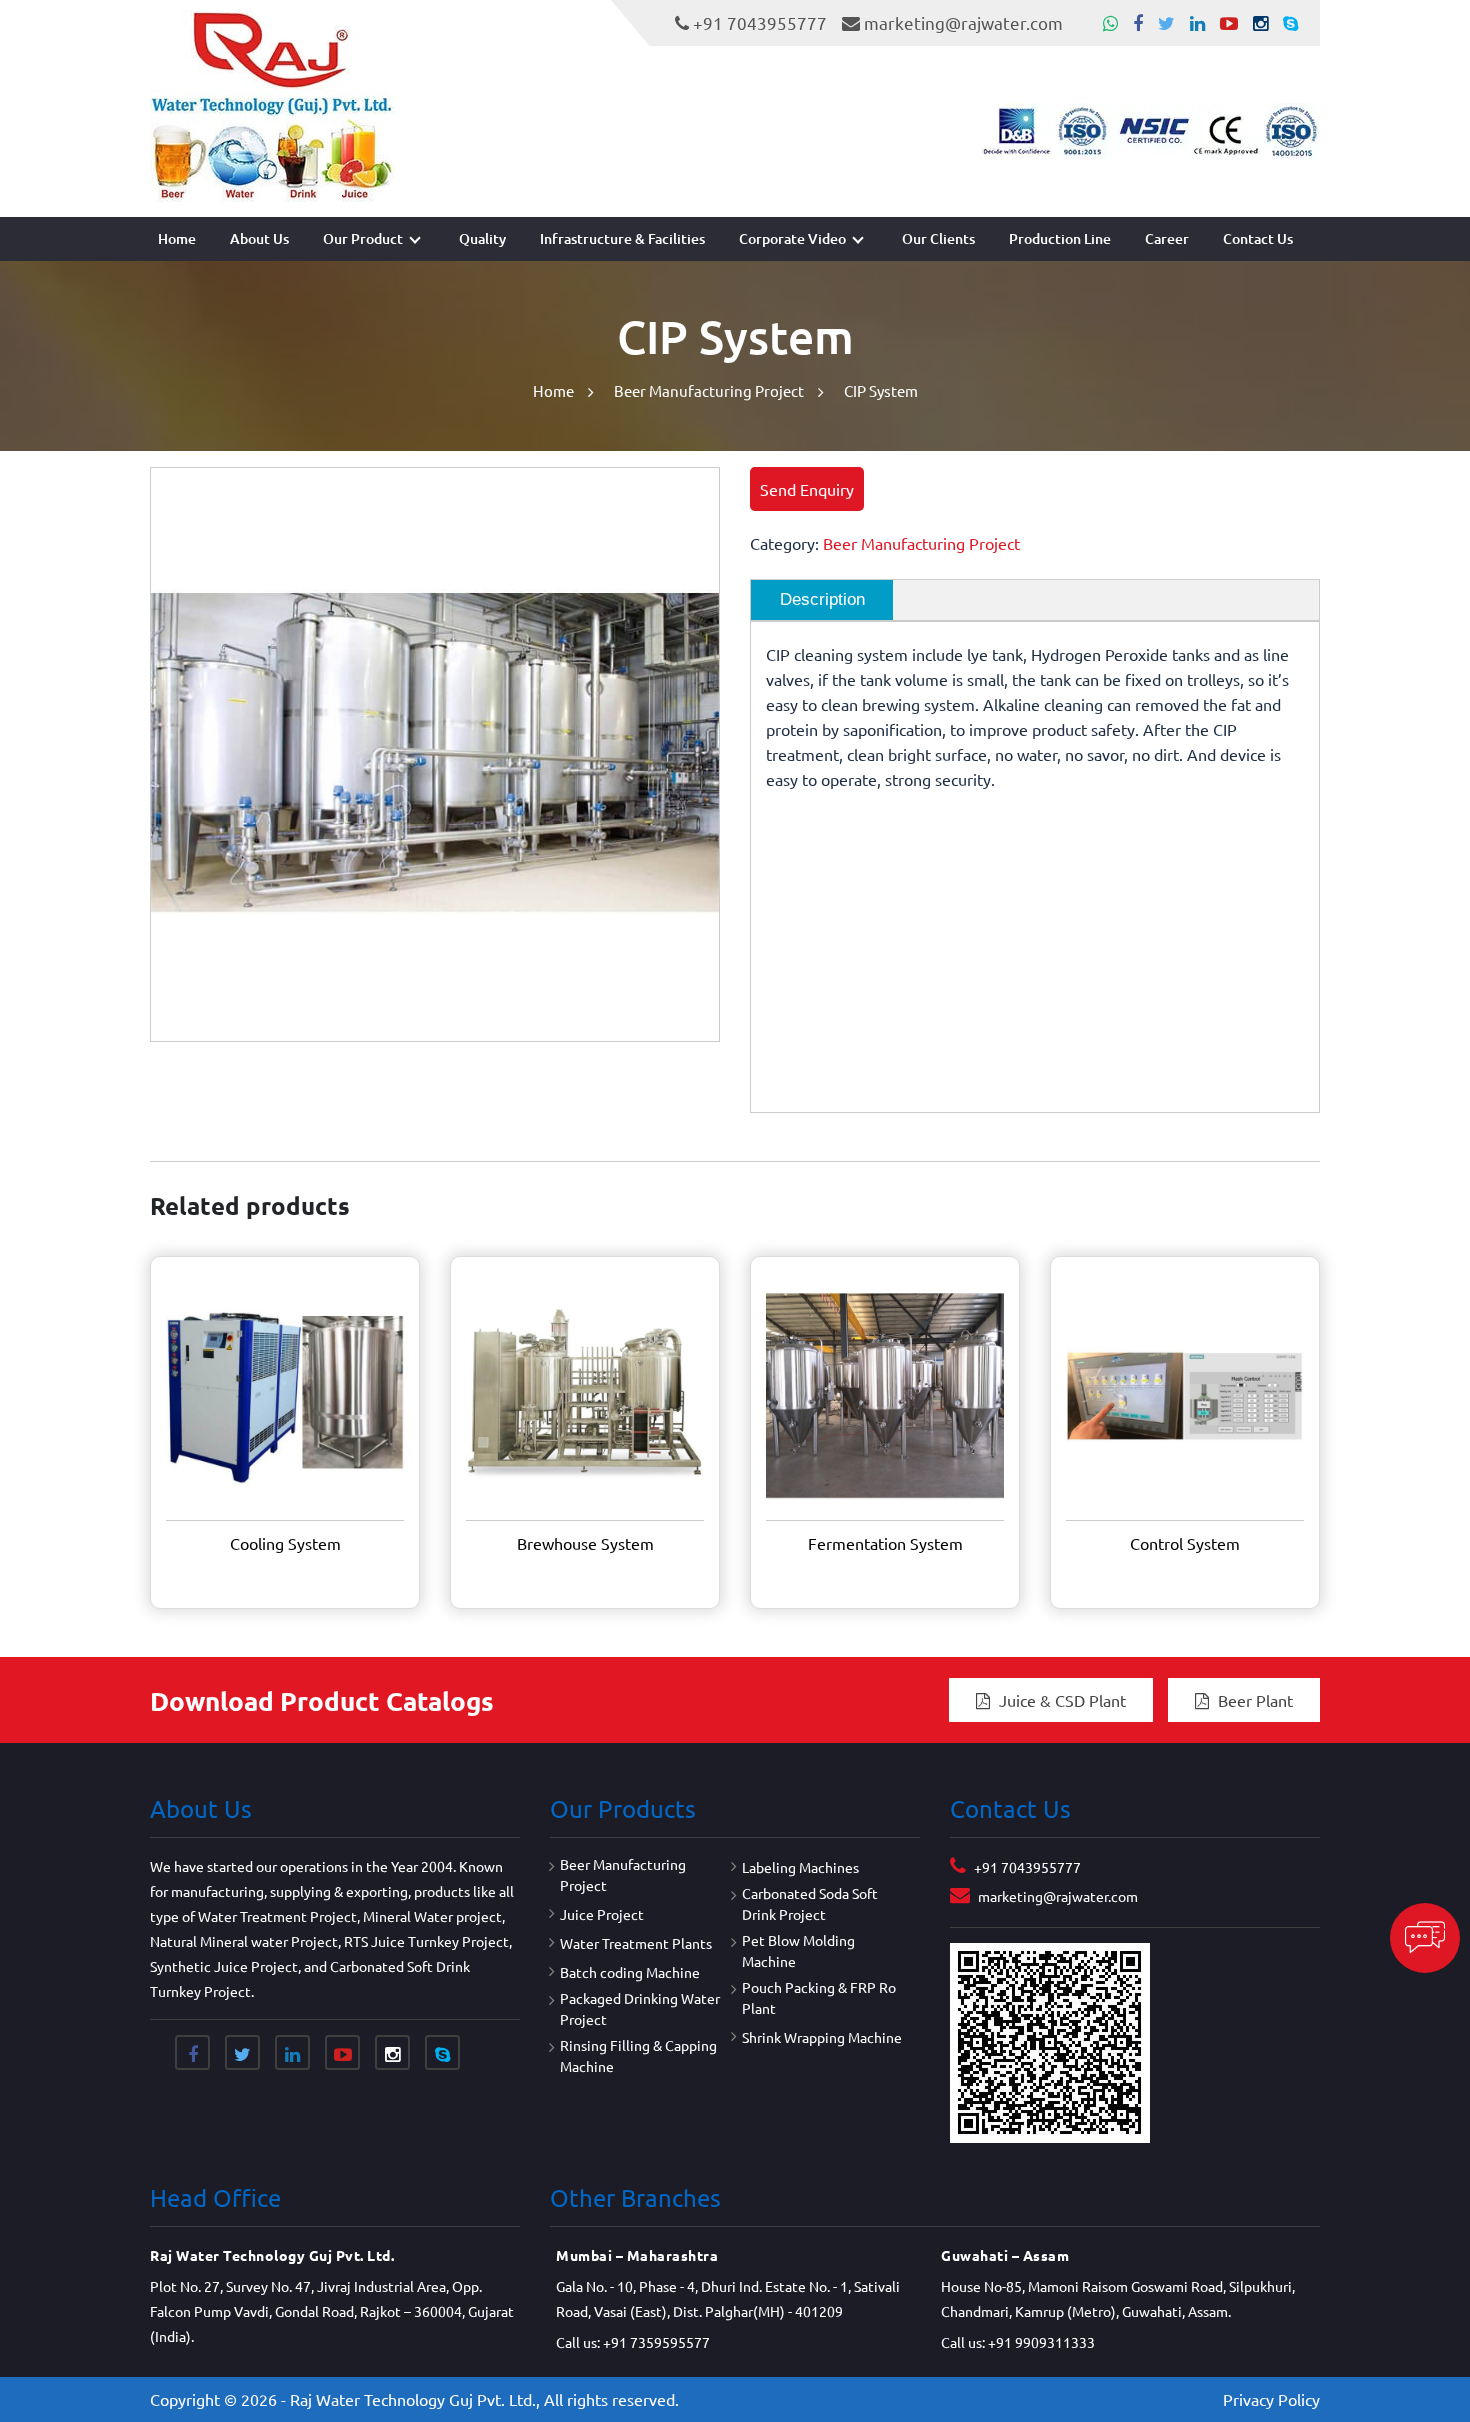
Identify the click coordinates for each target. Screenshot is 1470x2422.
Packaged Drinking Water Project (640, 2008)
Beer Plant (1253, 1700)
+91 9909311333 (1041, 2342)
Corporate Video (792, 238)
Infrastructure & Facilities (622, 238)
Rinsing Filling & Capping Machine (638, 2055)
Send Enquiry (807, 489)
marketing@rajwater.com (963, 22)
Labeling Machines (800, 1867)
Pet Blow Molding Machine (798, 1950)
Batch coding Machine (630, 1972)
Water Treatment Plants (636, 1943)
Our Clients (938, 238)
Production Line (1060, 238)
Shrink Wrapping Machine (822, 2037)
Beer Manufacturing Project (709, 390)
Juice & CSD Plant (1060, 1700)
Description (822, 599)
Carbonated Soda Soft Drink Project (810, 1903)
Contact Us (1258, 238)
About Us (259, 238)
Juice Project (602, 1914)
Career (1167, 238)
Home (177, 238)
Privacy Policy (1271, 2399)
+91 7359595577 (656, 2342)
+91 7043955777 (760, 22)
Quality (482, 238)
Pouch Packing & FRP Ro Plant (819, 1997)
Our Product (363, 238)
